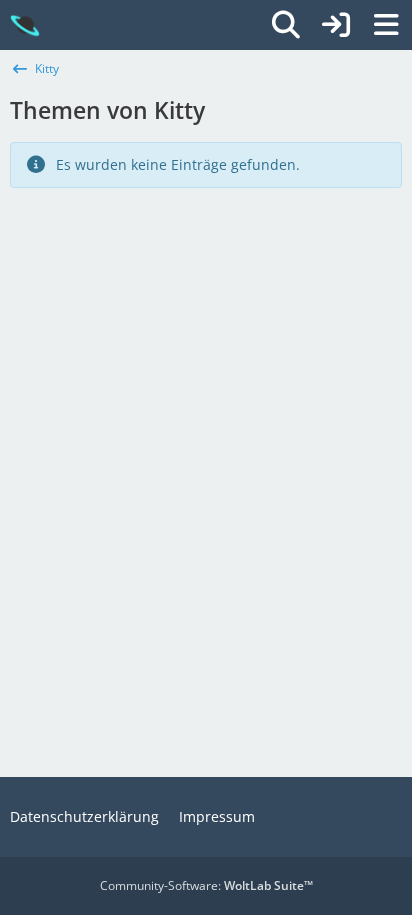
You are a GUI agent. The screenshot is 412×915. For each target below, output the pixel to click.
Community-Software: (206, 885)
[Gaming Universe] (25, 25)
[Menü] (386, 25)
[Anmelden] (336, 25)
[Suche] (286, 25)
